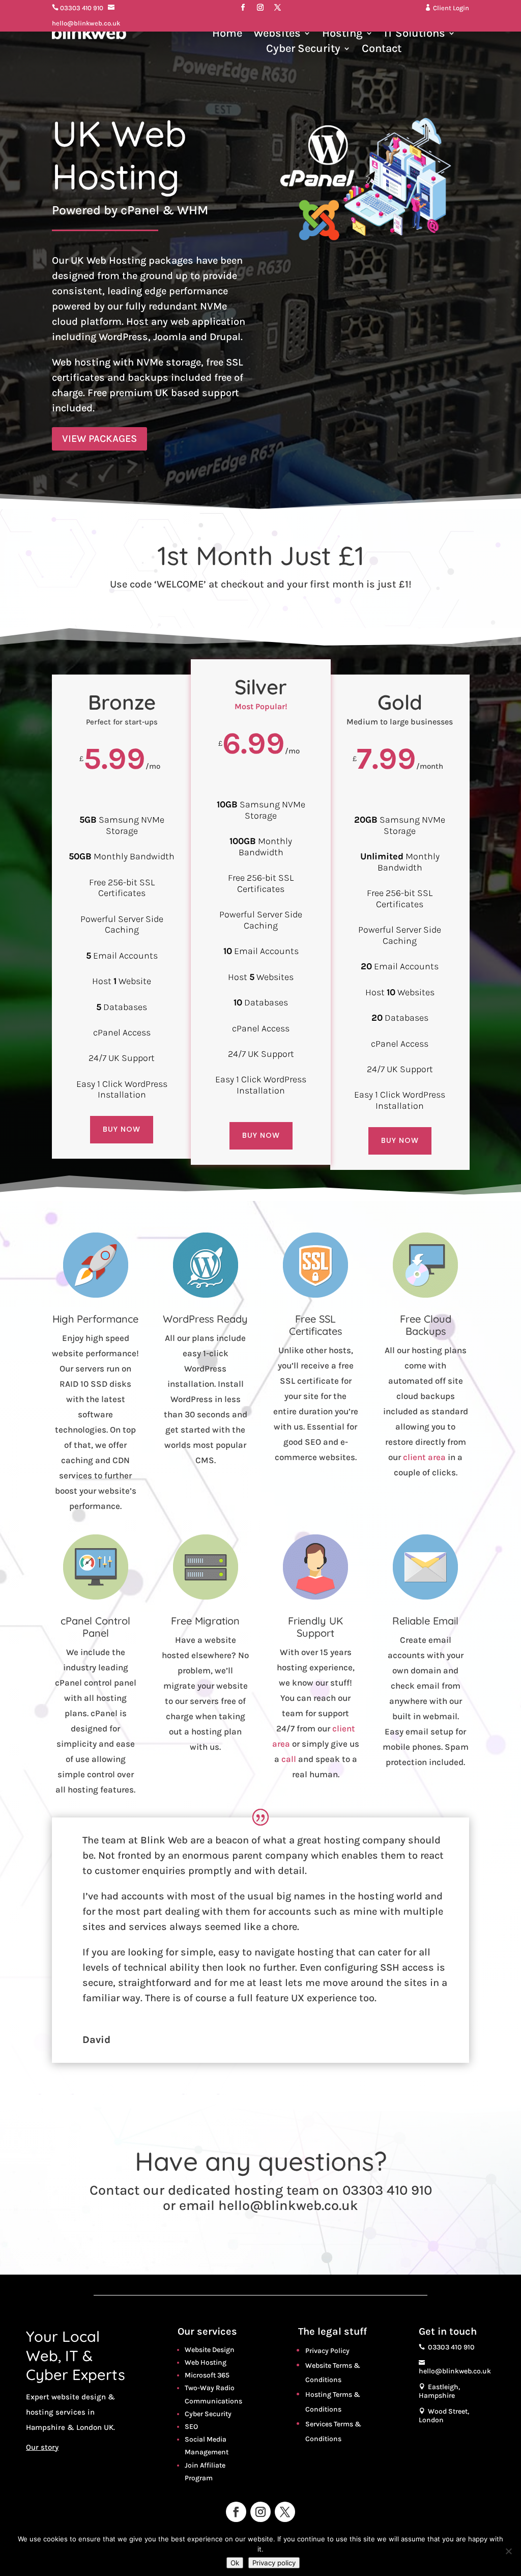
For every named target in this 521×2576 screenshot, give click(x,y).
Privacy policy (274, 2563)
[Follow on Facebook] (243, 8)
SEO (191, 2427)
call (289, 1759)
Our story (42, 2447)
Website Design (210, 2350)
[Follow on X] (278, 8)
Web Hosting (206, 2362)
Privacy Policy (327, 2351)
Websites (277, 35)
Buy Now (122, 1129)
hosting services (56, 2412)
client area (424, 1457)
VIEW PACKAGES (99, 439)
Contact (382, 50)
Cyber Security (303, 50)
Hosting (342, 35)
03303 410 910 (78, 8)
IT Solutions (415, 35)
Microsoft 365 (207, 2375)
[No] (508, 2551)
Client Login (447, 8)
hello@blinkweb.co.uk (288, 2205)
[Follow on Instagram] (260, 8)
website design (79, 2397)
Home (227, 35)
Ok (235, 2563)
